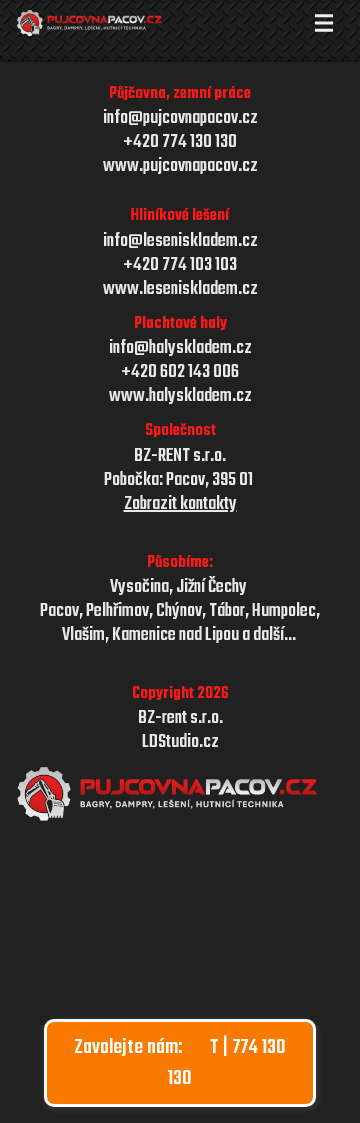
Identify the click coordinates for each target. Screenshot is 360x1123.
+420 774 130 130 (180, 143)
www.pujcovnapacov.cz (180, 167)
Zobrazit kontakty (180, 505)
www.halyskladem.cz (180, 397)
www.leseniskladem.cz (180, 290)
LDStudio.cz (180, 743)
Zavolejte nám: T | (180, 1063)
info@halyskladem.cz (180, 349)
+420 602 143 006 (180, 373)
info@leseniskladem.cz (180, 241)
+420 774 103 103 (180, 266)
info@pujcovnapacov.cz (180, 119)
